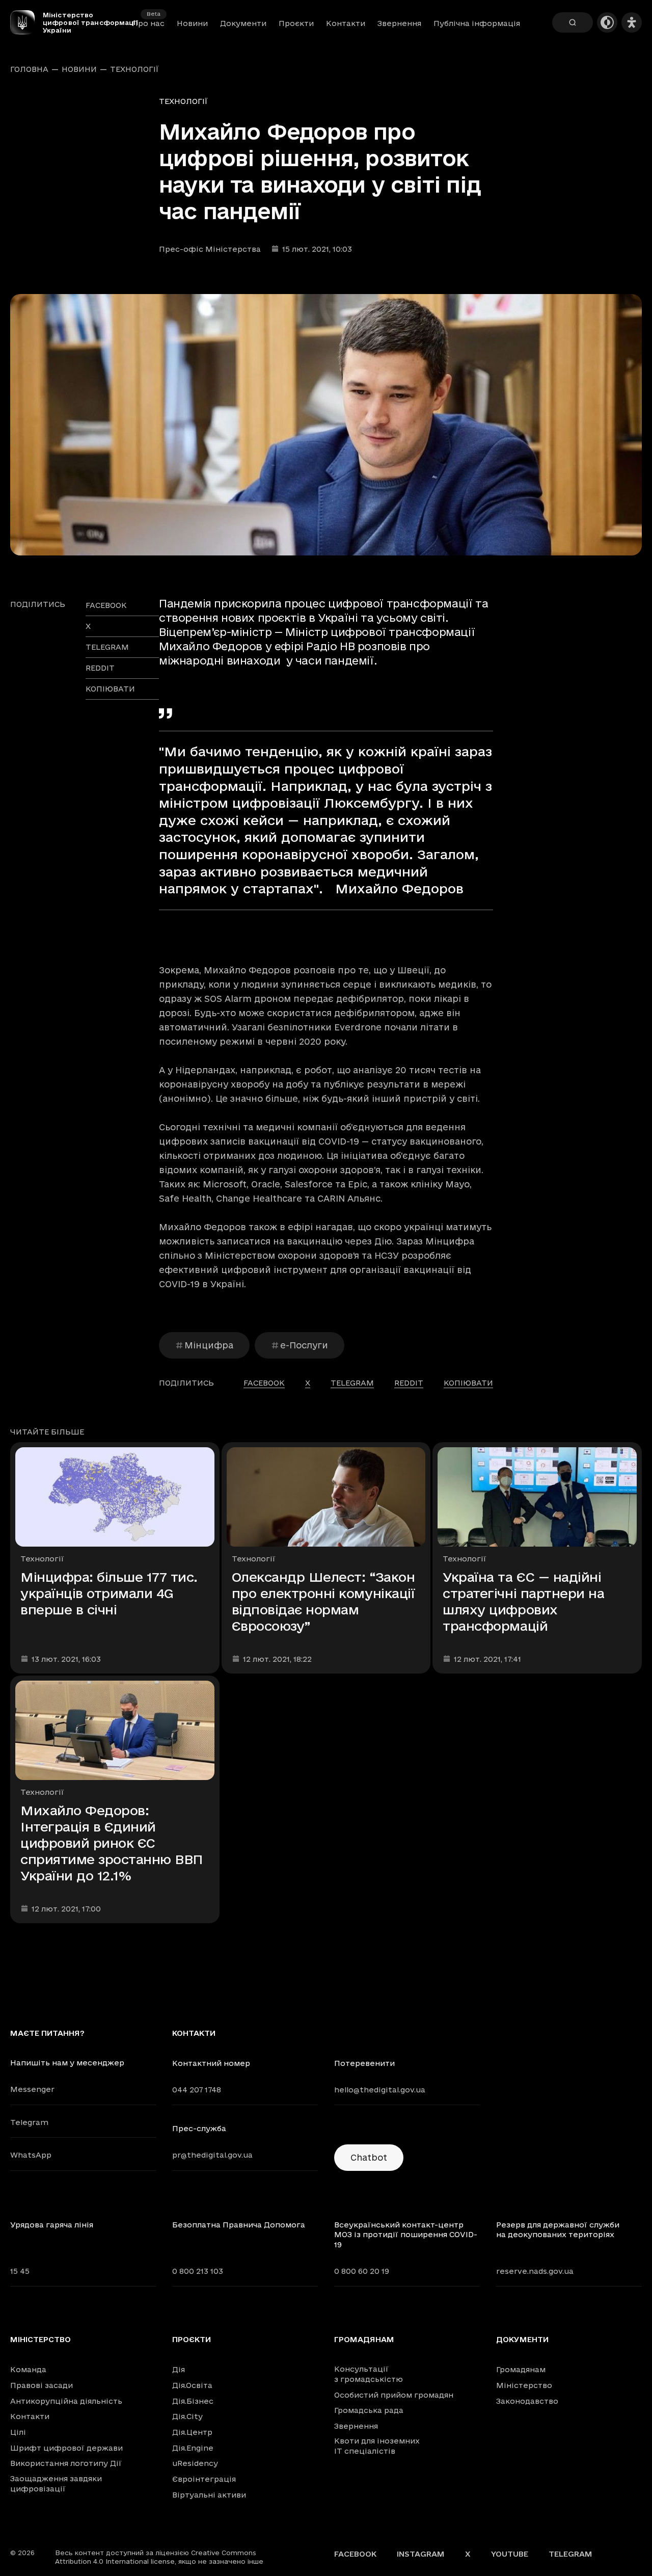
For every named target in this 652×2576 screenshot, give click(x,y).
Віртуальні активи (209, 2495)
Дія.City (187, 2416)
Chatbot (369, 2157)
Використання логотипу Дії (66, 2463)
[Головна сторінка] (26, 22)
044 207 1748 (197, 2090)
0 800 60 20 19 (362, 2271)
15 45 (20, 2271)
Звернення (399, 23)
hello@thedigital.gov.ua (380, 2090)
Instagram (421, 2554)
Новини (192, 23)
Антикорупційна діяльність (66, 2401)
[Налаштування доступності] (632, 22)
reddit (100, 668)
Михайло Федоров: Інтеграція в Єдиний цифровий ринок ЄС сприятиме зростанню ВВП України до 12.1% (112, 1843)
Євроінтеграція (204, 2479)
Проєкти (296, 23)
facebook (106, 605)
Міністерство (40, 2340)
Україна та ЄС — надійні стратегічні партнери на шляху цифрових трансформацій (523, 1601)
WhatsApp (31, 2155)
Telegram (29, 2122)
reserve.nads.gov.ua (535, 2271)
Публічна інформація (477, 23)
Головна (29, 69)
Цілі (18, 2432)
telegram (107, 647)
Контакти (346, 23)
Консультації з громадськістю (369, 2374)
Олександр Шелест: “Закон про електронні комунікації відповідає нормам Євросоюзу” (323, 1601)
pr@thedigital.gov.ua (212, 2155)
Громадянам (364, 2340)
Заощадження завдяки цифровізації (56, 2484)
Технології (134, 69)
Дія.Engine (193, 2448)
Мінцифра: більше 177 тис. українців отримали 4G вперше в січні (109, 1593)
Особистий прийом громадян (394, 2395)
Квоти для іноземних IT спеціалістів (377, 2446)
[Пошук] (573, 22)
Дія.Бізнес (193, 2401)
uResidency (195, 2463)
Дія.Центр (192, 2432)
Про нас (148, 23)
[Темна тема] (607, 22)
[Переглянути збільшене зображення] (326, 425)
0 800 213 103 (198, 2271)
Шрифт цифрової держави (66, 2448)
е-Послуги (304, 1345)
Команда (28, 2369)
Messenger (32, 2089)
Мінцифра (209, 1345)
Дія (179, 2369)
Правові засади (42, 2385)
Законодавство (527, 2401)
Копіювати (110, 689)
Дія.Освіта (192, 2385)
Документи (243, 23)
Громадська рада (369, 2410)
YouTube (510, 2554)
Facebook (355, 2554)
